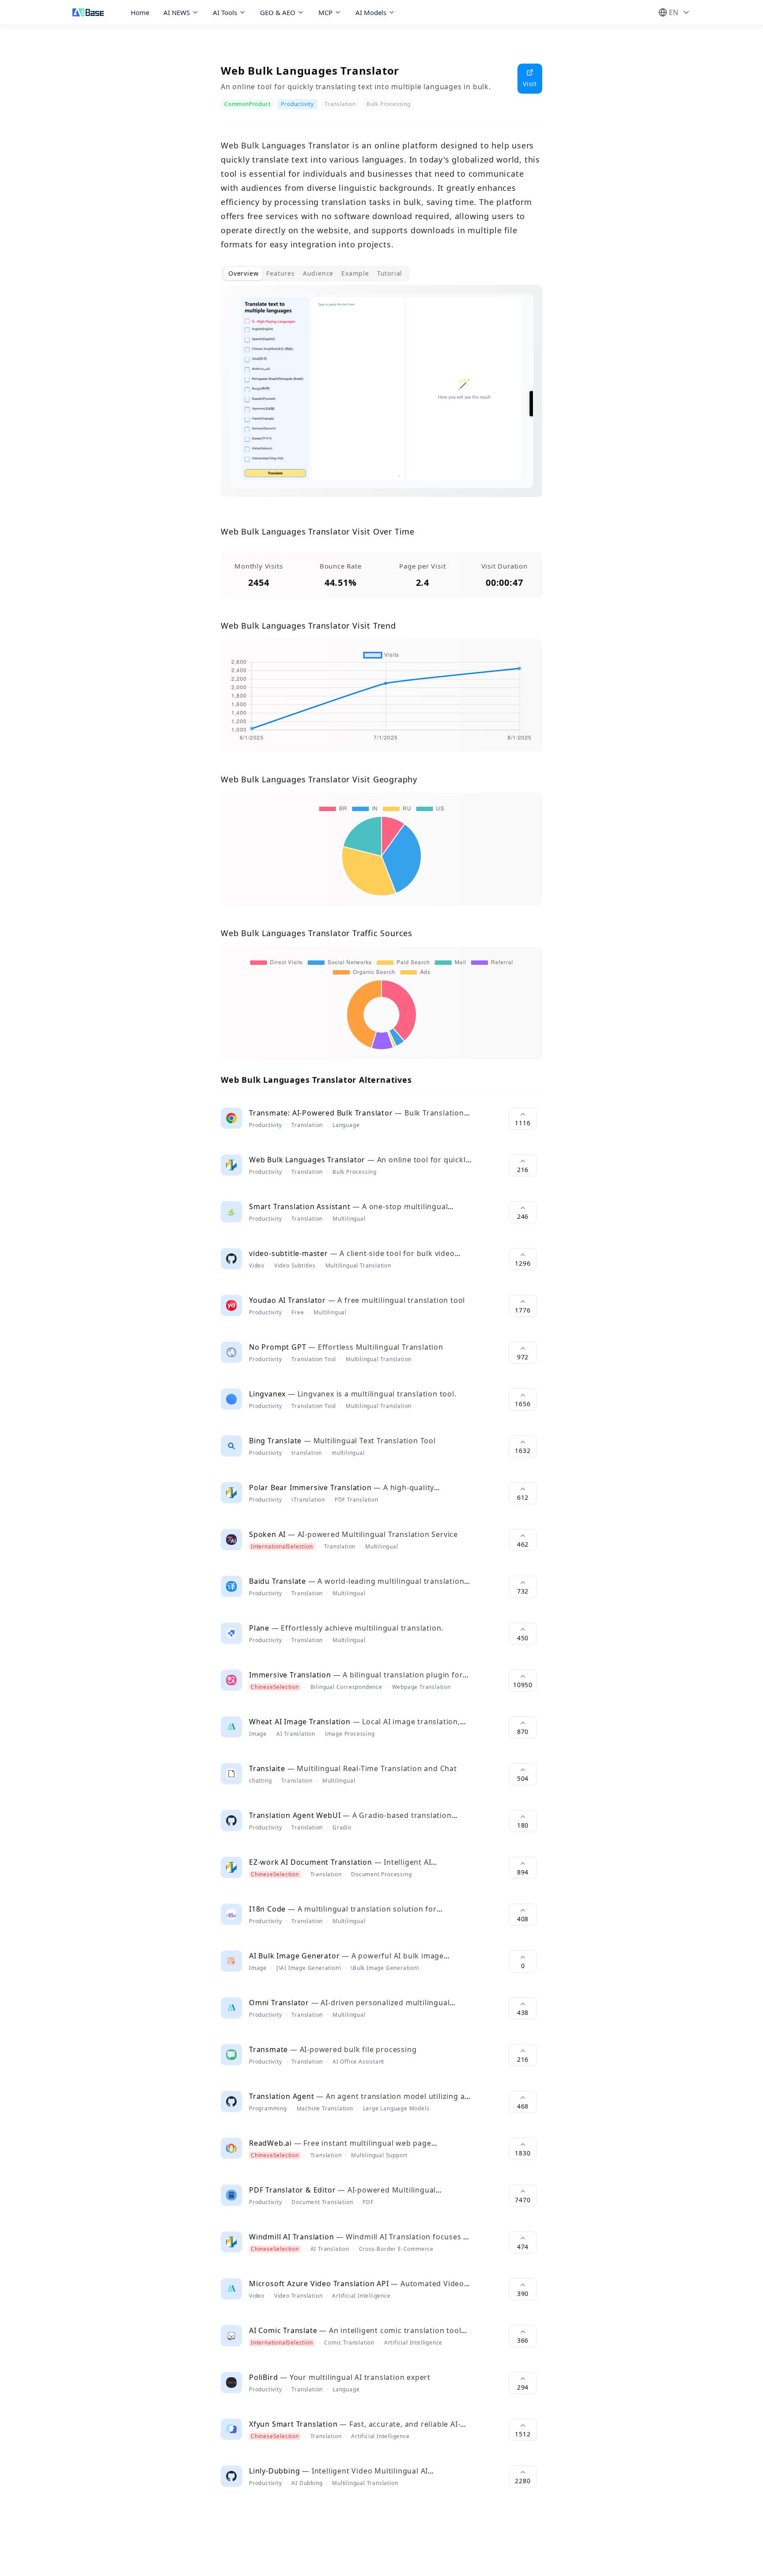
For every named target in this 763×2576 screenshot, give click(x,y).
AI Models (371, 12)
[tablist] (315, 273)
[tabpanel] (381, 398)
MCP (325, 12)
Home (140, 12)
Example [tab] (355, 273)
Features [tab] (280, 273)
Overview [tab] (243, 273)
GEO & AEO (278, 12)
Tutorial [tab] (390, 273)
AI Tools (225, 12)
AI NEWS (177, 12)
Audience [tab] (318, 273)
